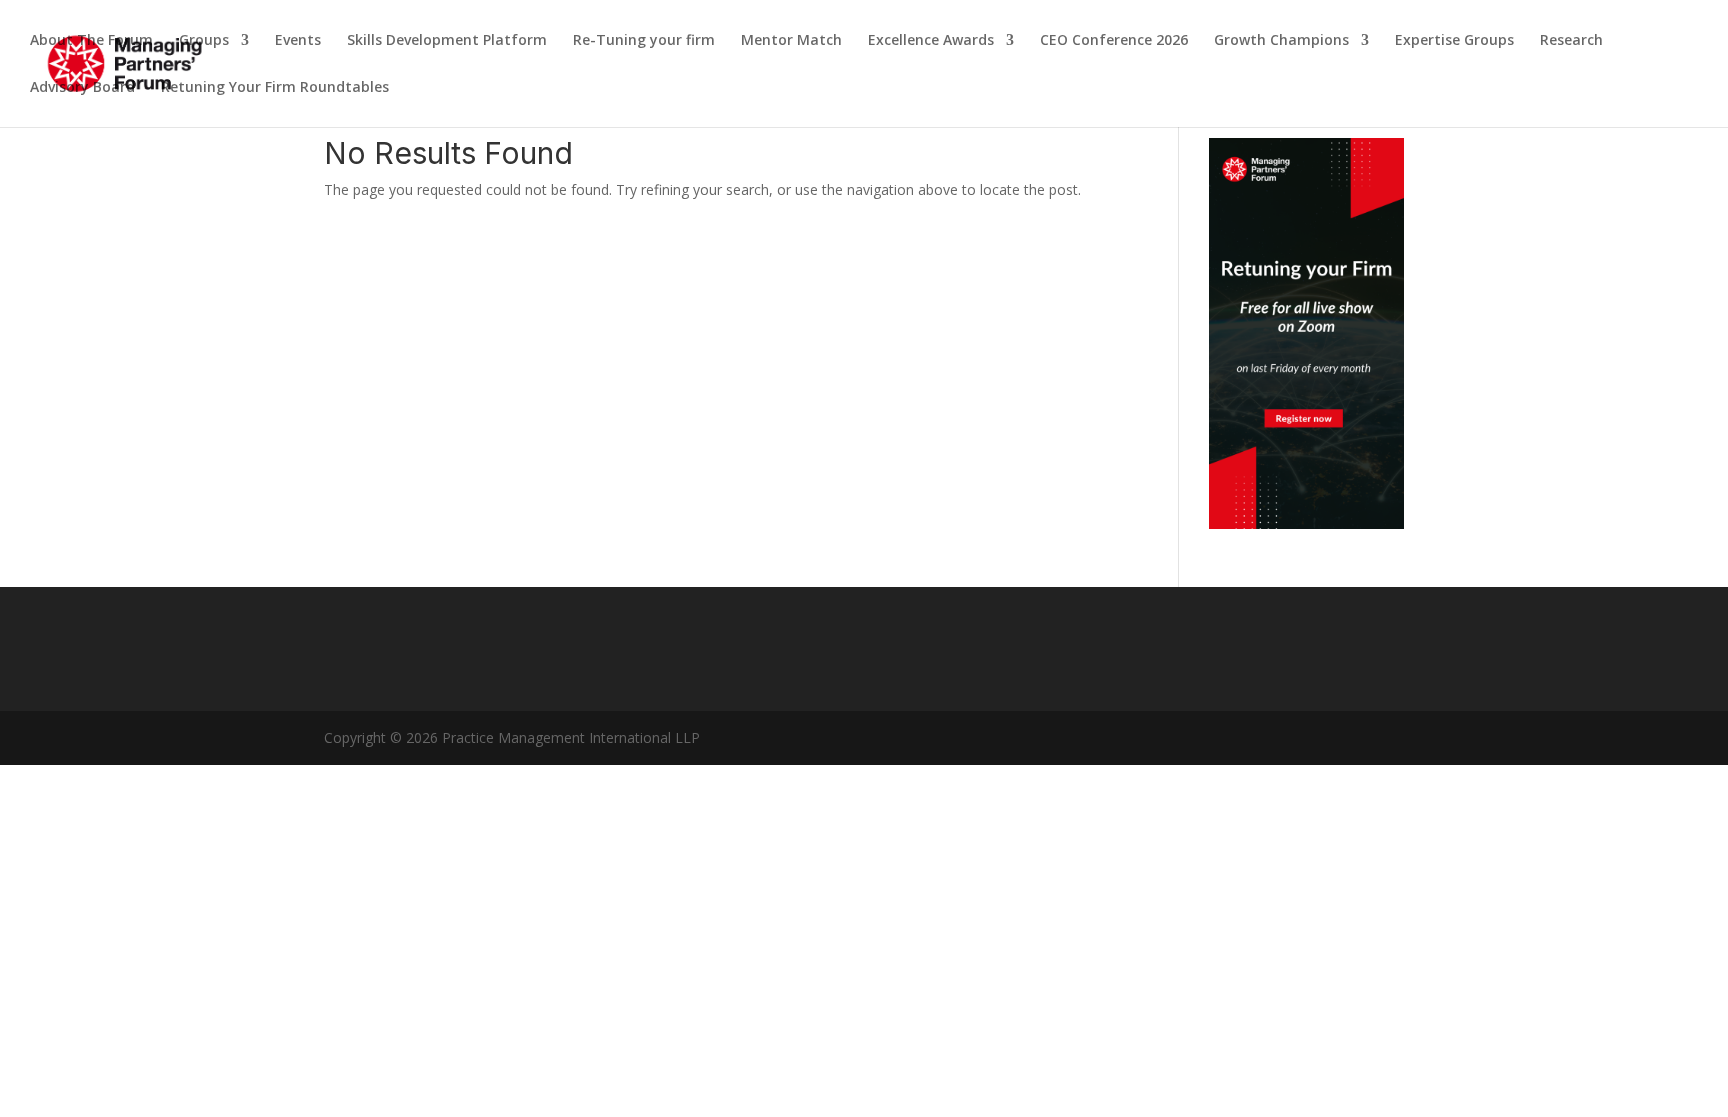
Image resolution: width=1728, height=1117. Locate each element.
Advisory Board (82, 88)
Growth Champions (1281, 41)
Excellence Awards (931, 41)
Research (1571, 41)
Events (298, 41)
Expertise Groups (1454, 41)
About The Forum (91, 41)
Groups (204, 41)
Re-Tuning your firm (644, 41)
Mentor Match (791, 41)
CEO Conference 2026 (1114, 41)
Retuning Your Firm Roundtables (275, 88)
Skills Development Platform (447, 41)
